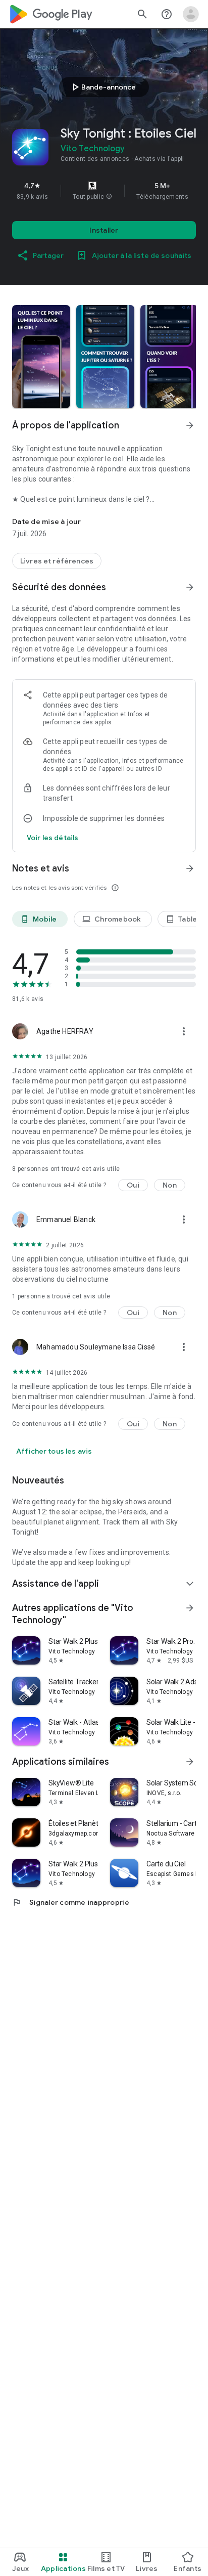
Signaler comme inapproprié (71, 1902)
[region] (104, 191)
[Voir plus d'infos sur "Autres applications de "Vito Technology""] (190, 1608)
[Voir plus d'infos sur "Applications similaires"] (190, 1762)
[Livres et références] (57, 561)
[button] (109, 197)
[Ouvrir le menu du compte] (191, 14)
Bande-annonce (102, 87)
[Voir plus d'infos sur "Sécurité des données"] (190, 587)
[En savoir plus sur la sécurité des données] (53, 838)
